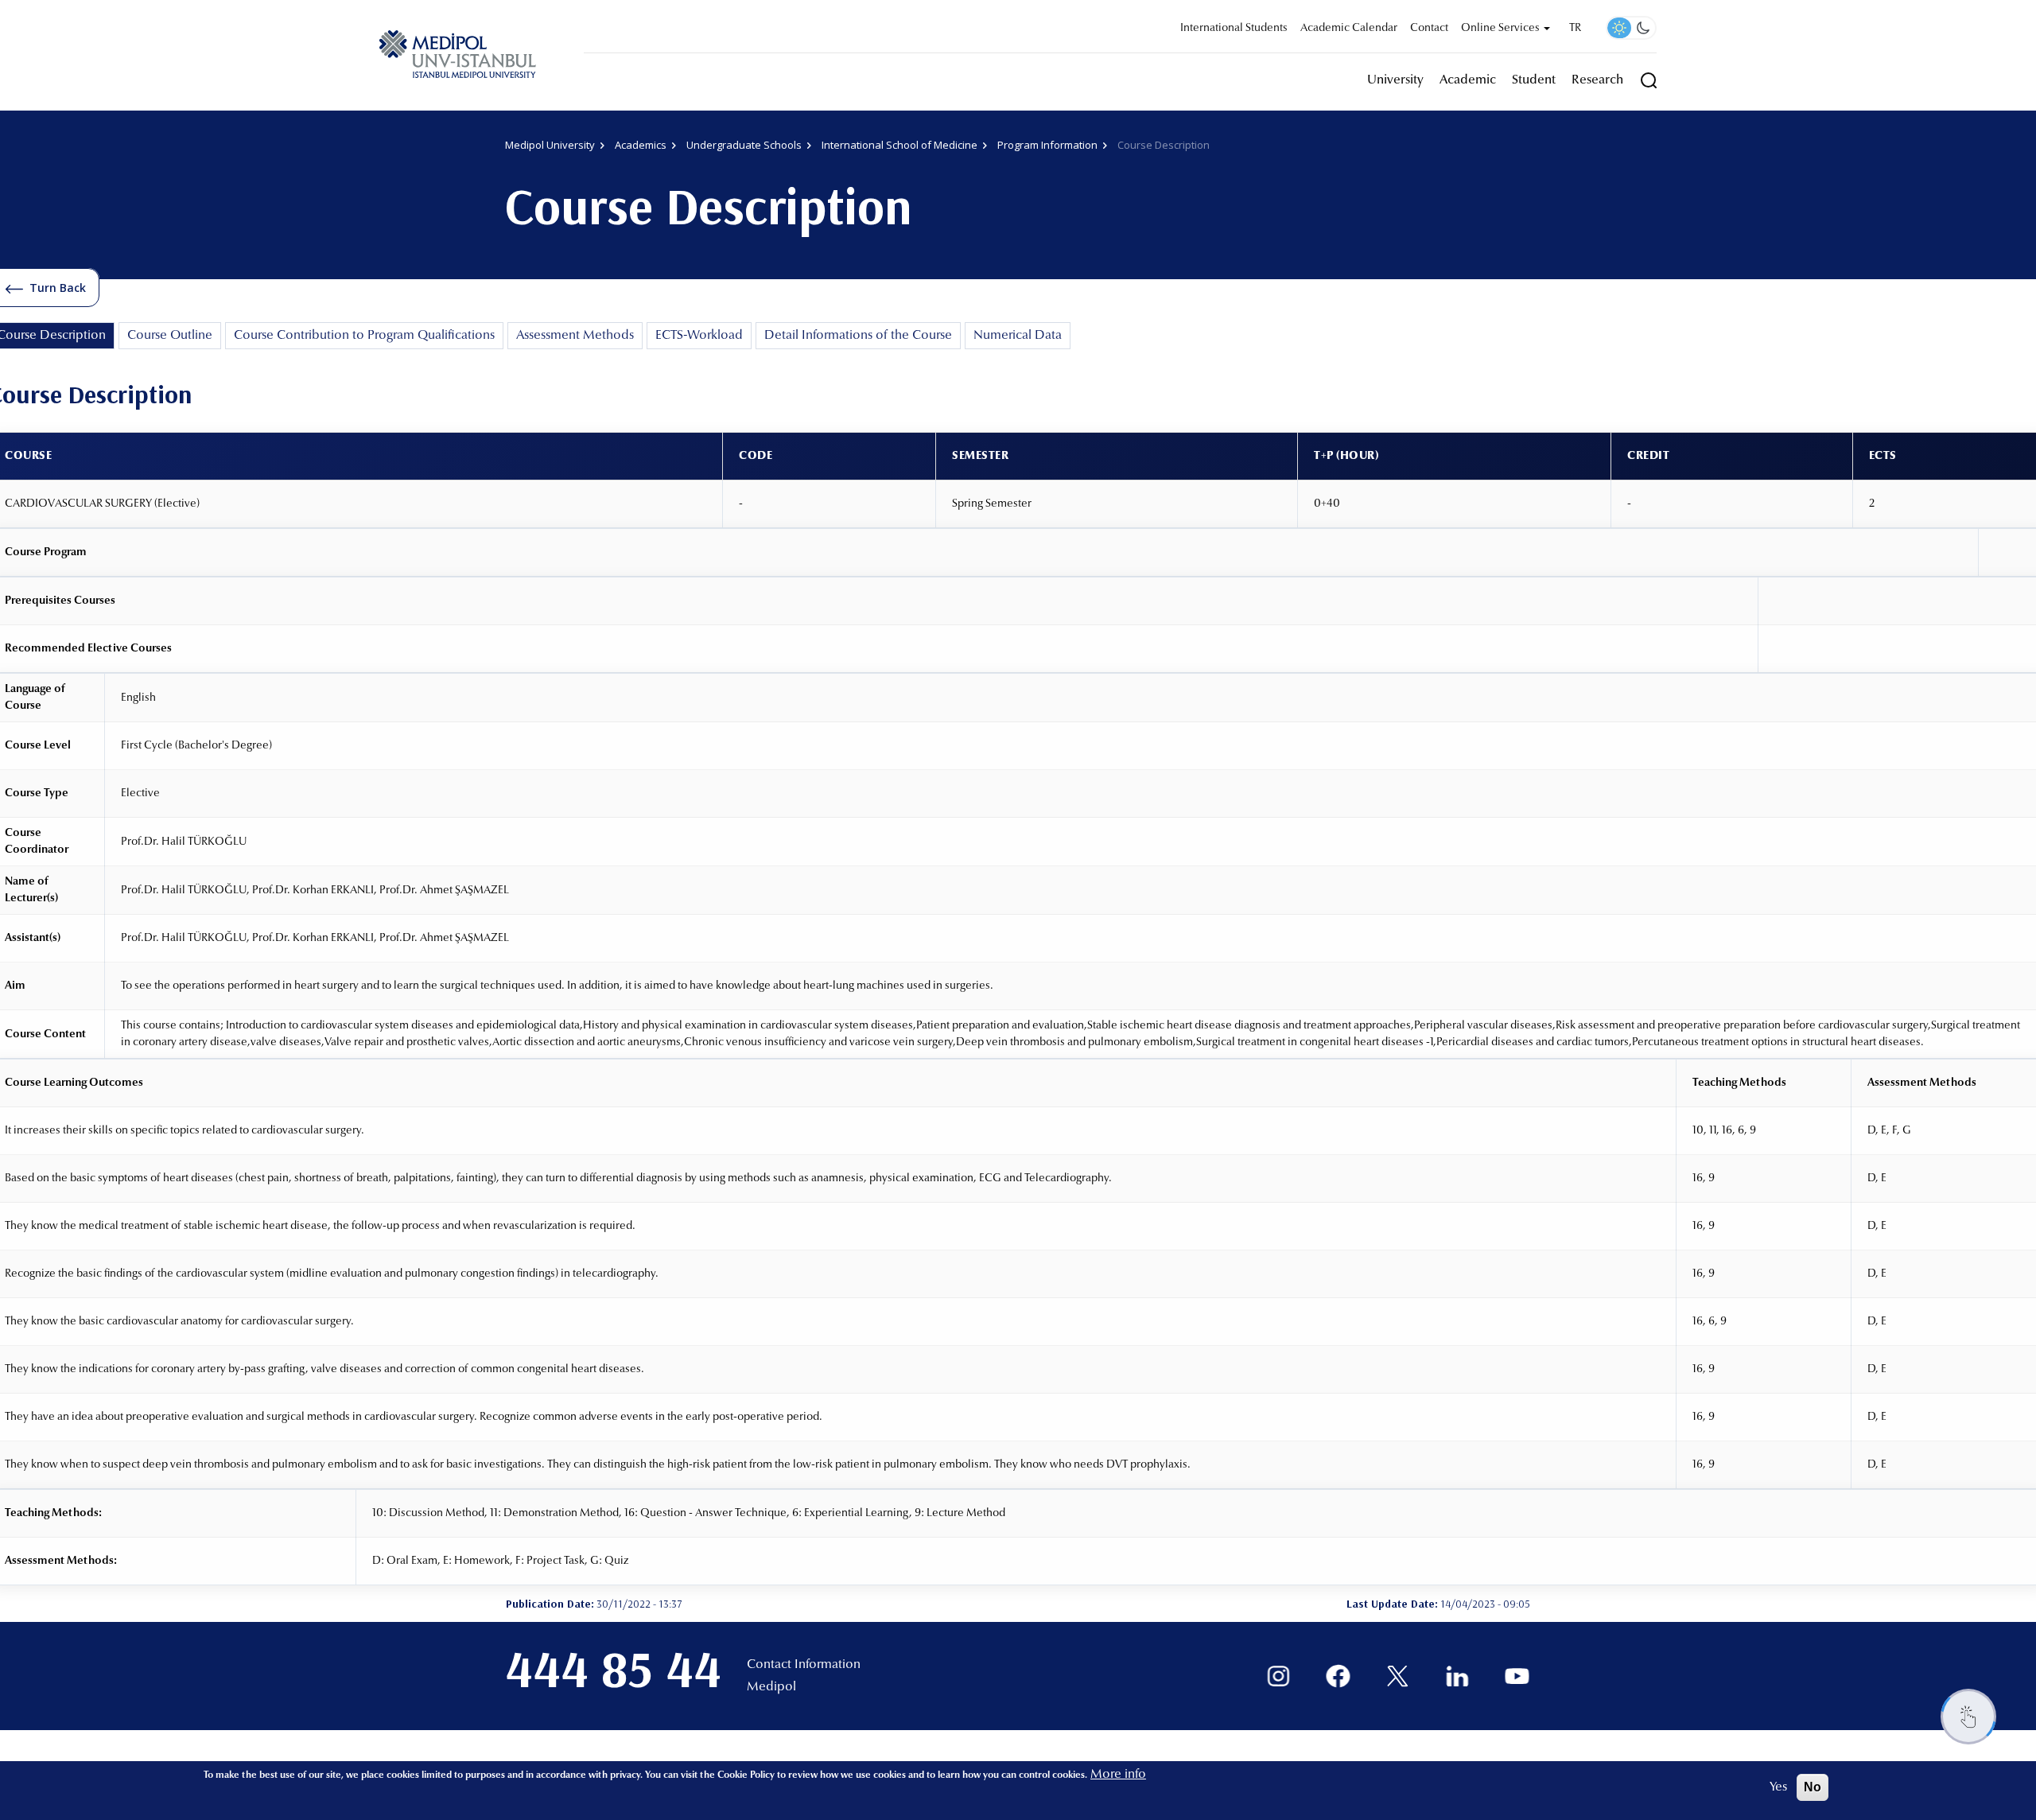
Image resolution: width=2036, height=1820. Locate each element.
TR (1575, 29)
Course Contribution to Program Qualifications (364, 336)
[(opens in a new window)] (1278, 1676)
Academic (1468, 80)
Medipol (771, 1687)
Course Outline (170, 336)
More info (1118, 1775)
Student (1534, 80)
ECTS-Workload (699, 336)
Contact (1429, 29)
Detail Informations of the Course (858, 336)
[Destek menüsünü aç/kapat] (1968, 1717)
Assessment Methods (575, 336)
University (1395, 80)
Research (1597, 80)
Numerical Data (1018, 336)
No (1813, 1787)
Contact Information (804, 1665)
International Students (1234, 29)
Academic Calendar (1349, 29)
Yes (1778, 1787)
